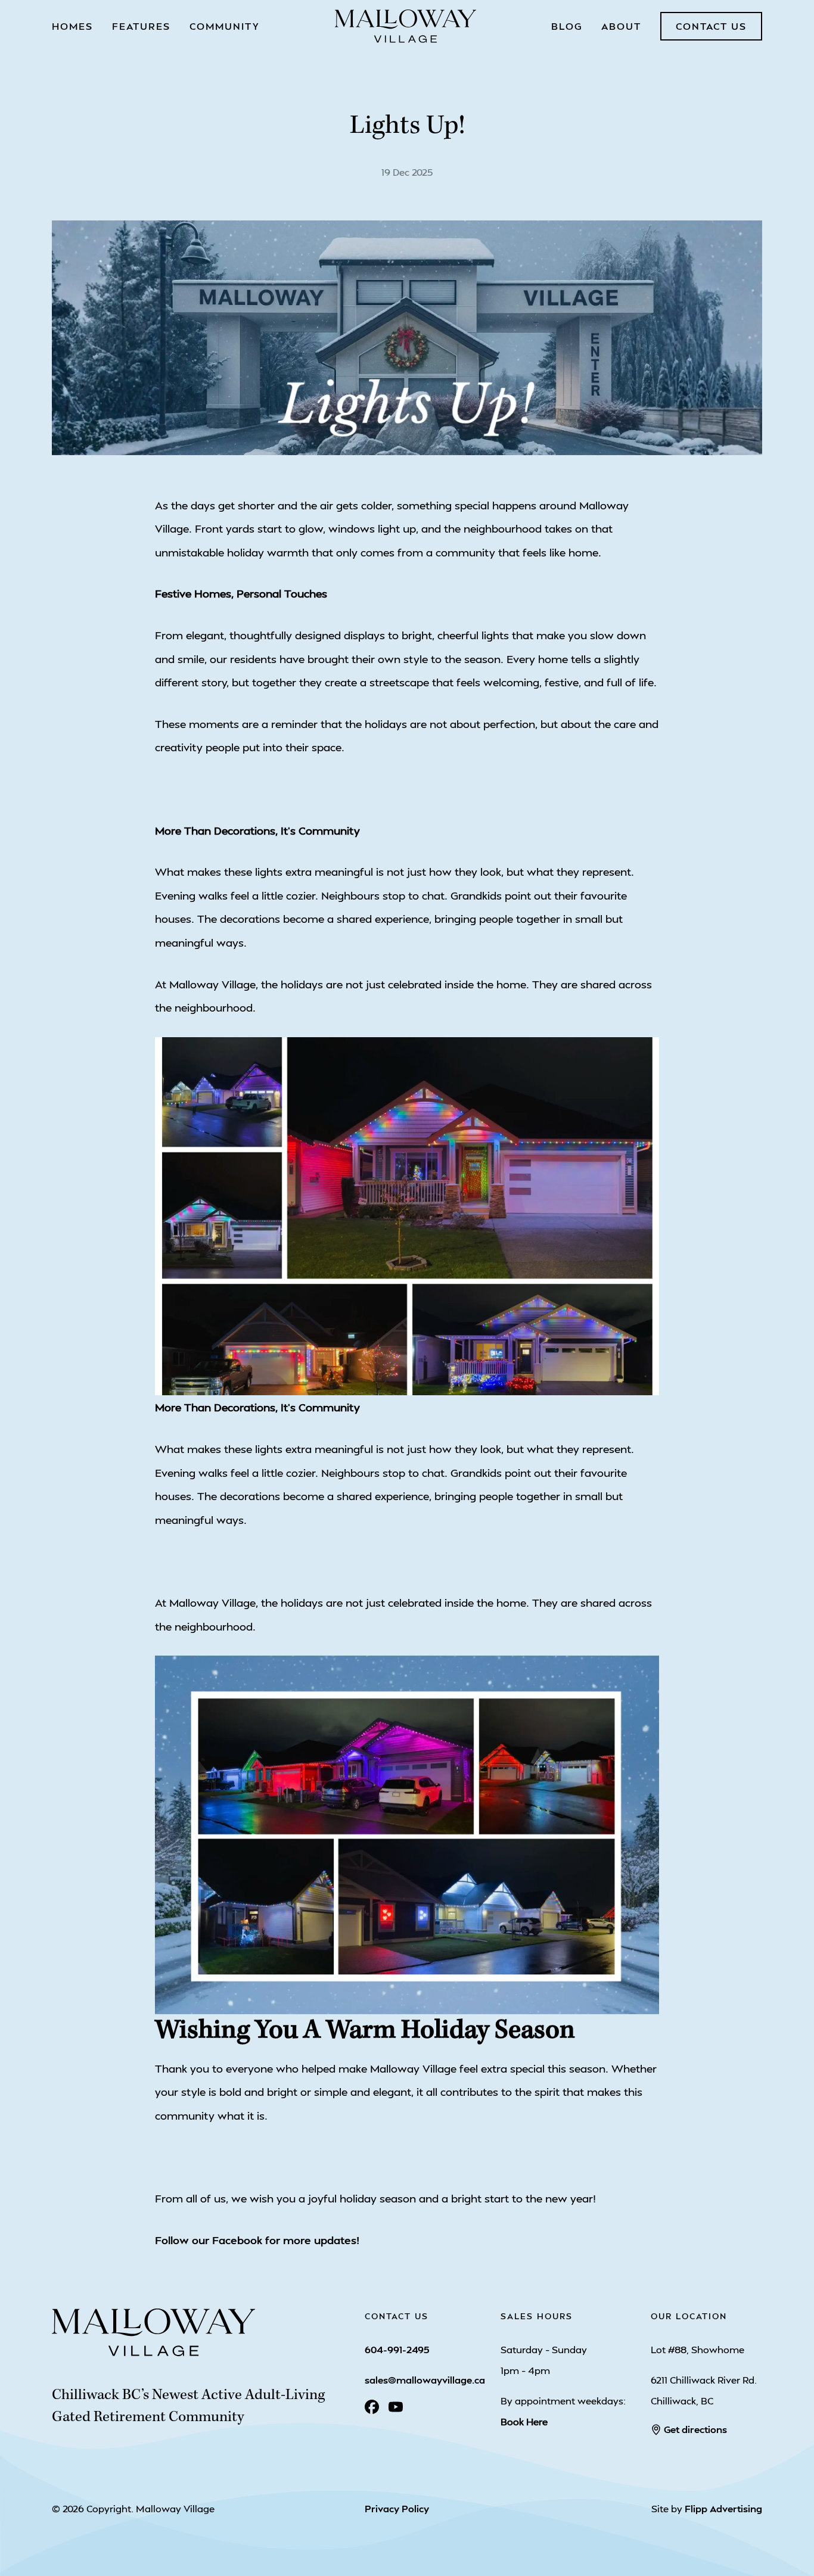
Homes (72, 26)
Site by (707, 2508)
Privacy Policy (397, 2508)
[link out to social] (372, 2407)
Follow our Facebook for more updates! (257, 2240)
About (621, 26)
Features (141, 26)
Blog (567, 26)
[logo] (406, 26)
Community (225, 26)
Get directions (695, 2429)
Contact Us (711, 26)
